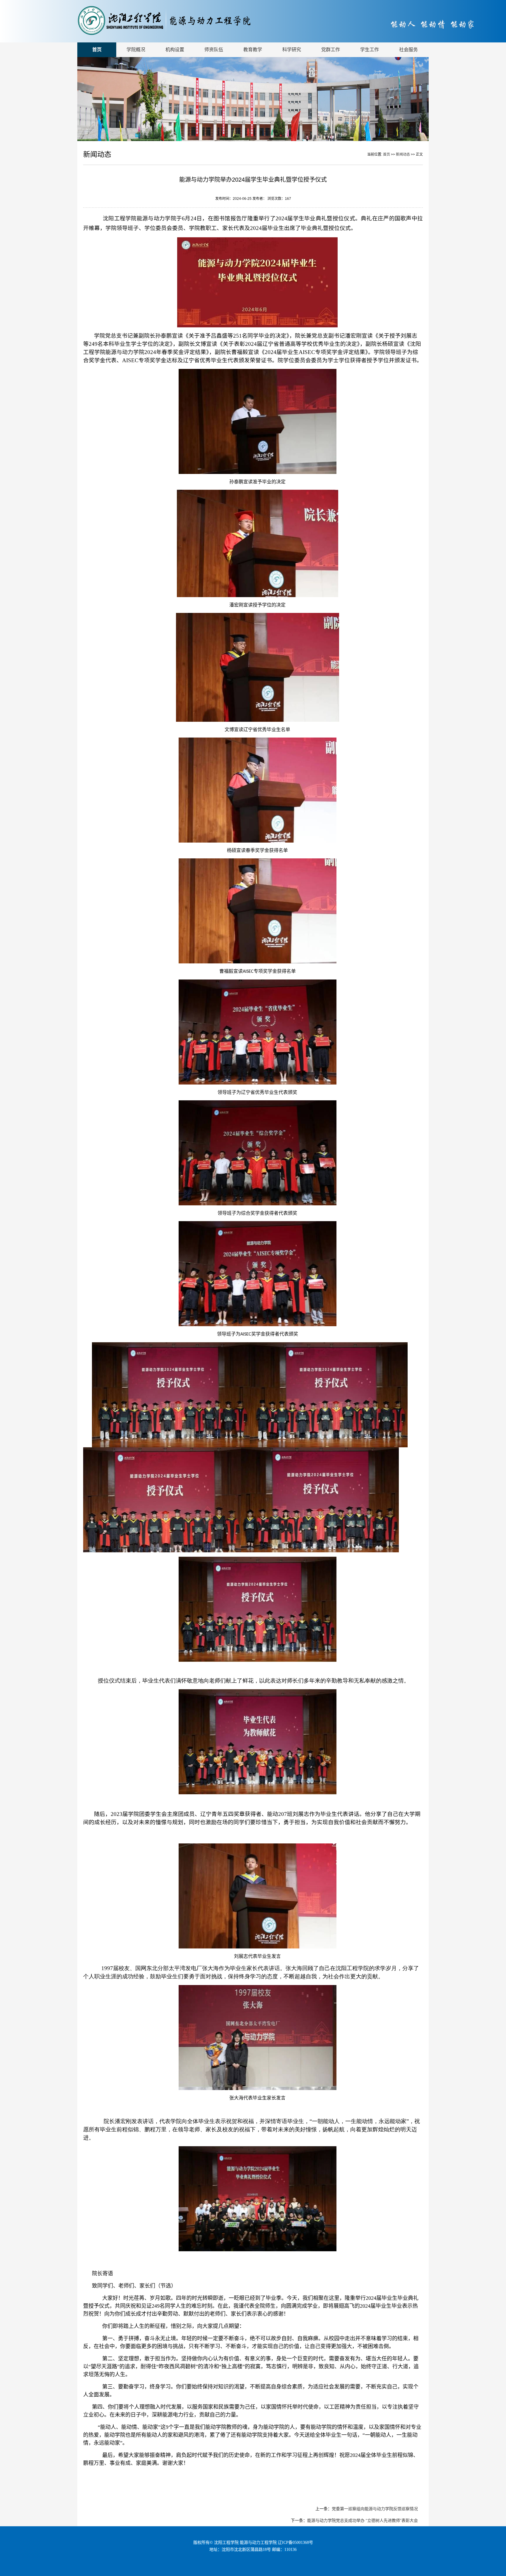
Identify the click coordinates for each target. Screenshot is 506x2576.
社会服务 (408, 50)
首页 (97, 50)
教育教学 (253, 50)
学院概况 (136, 50)
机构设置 (175, 50)
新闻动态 (403, 154)
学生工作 (370, 50)
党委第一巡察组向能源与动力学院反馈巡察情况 (375, 2509)
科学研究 (292, 50)
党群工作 (331, 50)
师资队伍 (214, 50)
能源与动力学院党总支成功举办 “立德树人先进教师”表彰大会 (363, 2520)
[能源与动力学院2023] (188, 34)
